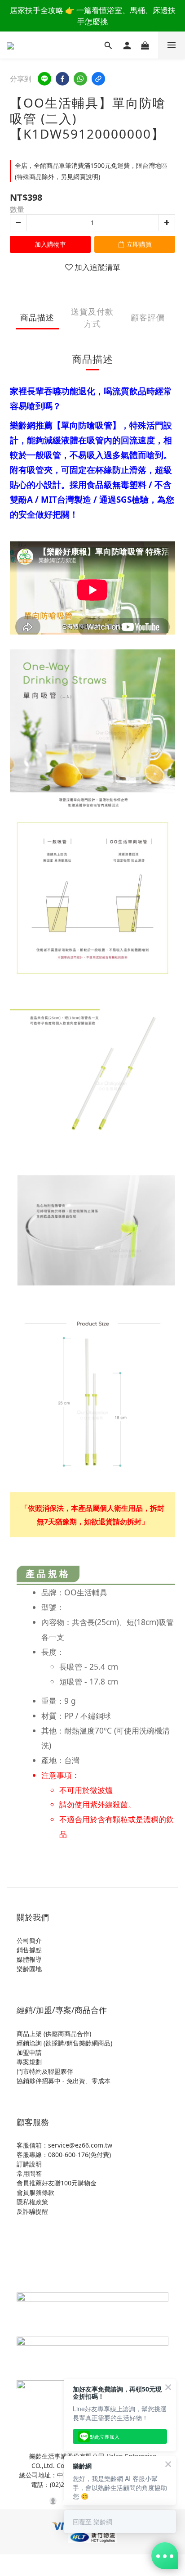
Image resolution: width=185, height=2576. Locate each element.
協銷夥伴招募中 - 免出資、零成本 (64, 2081)
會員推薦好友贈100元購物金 (57, 2183)
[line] (44, 79)
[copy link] (98, 79)
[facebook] (62, 79)
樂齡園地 (29, 1969)
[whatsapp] (80, 79)
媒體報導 (29, 1959)
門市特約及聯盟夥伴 (45, 2071)
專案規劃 (29, 2062)
